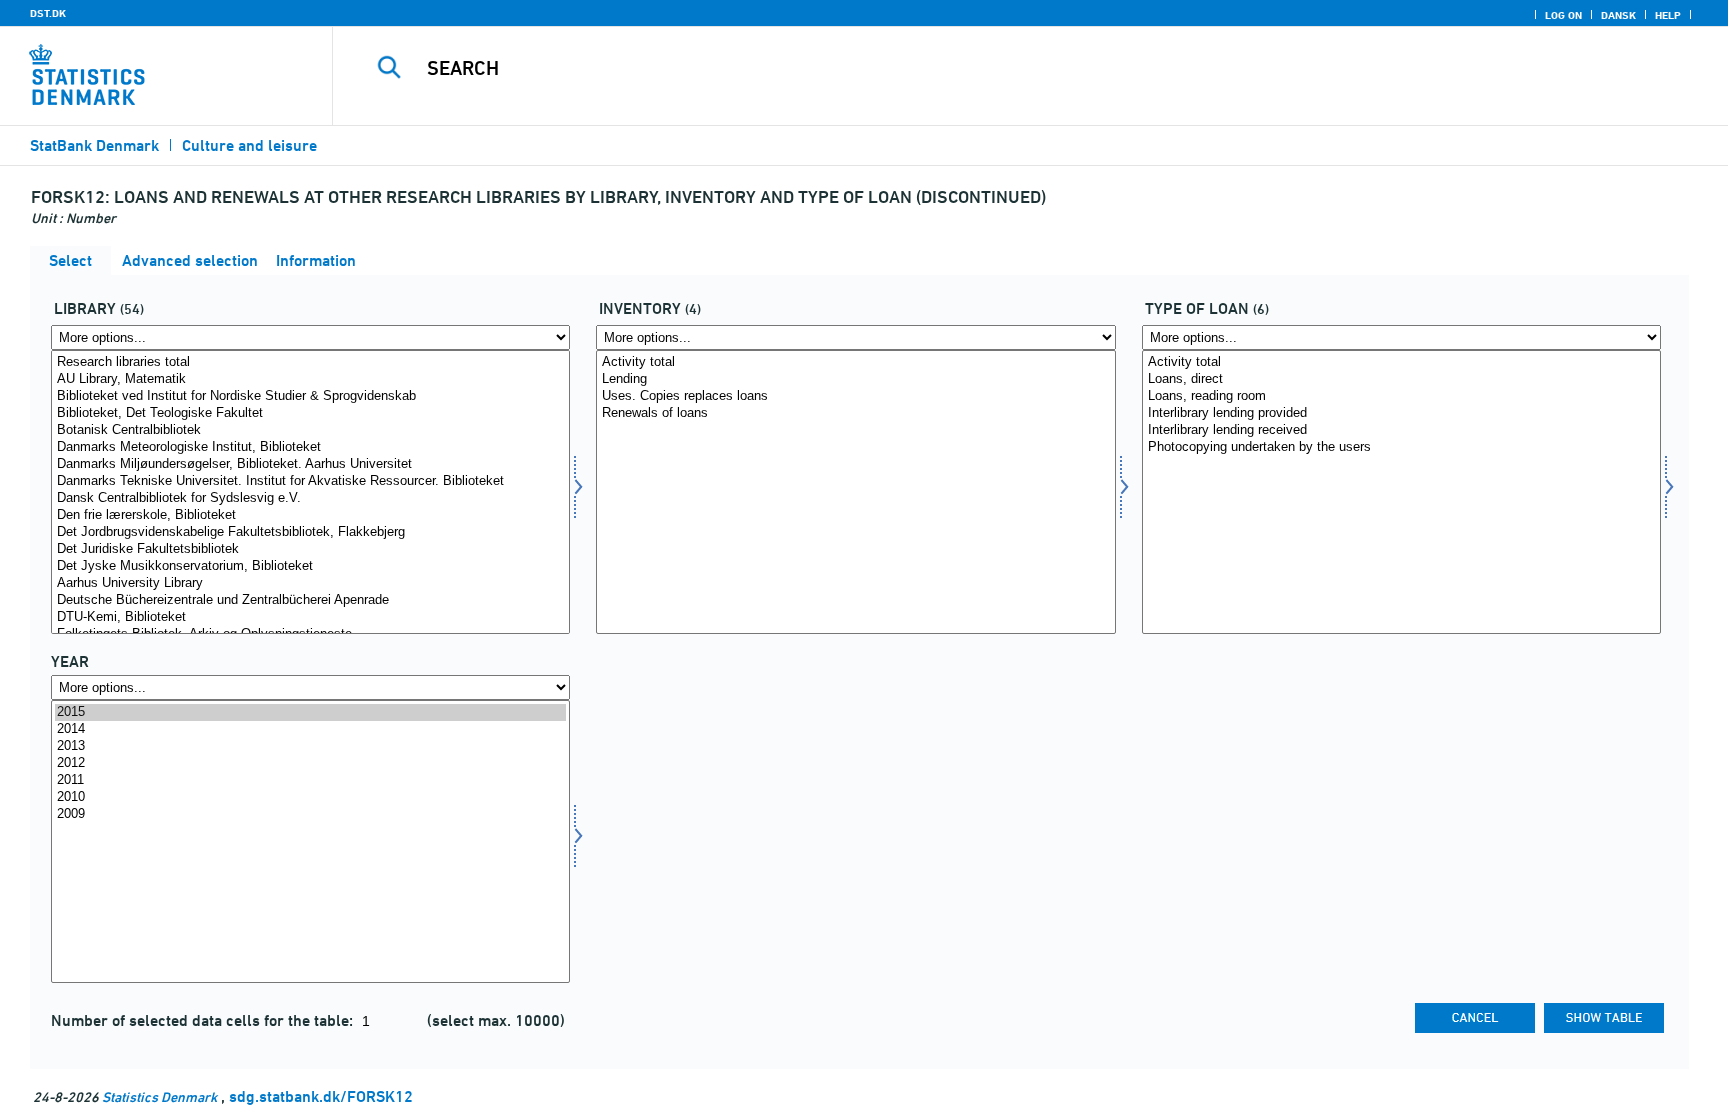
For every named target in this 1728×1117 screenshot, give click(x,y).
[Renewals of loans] (855, 413)
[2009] (310, 814)
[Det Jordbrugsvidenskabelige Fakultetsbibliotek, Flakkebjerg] (310, 532)
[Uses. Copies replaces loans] (855, 396)
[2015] (310, 712)
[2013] (310, 746)
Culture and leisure (249, 145)
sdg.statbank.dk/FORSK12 (321, 1096)
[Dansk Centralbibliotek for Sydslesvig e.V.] (310, 498)
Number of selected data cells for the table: (204, 1020)
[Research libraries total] (310, 362)
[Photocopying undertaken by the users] (1401, 447)
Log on (1563, 15)
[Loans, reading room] (1401, 396)
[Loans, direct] (1401, 379)
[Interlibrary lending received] (1401, 430)
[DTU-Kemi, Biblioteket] (310, 617)
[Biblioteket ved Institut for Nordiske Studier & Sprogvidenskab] (310, 396)
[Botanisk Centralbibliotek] (310, 430)
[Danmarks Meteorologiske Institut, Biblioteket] (310, 447)
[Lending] (855, 379)
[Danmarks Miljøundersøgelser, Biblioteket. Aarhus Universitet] (310, 464)
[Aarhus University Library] (310, 583)
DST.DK (48, 13)
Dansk (1618, 15)
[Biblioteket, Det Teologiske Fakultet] (310, 413)
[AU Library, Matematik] (310, 379)
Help (1668, 15)
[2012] (310, 763)
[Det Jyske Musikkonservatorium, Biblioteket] (310, 566)
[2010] (310, 797)
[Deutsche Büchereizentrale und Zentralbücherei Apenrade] (310, 600)
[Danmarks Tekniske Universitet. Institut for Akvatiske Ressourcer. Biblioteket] (310, 481)
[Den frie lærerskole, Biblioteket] (310, 515)
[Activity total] (855, 362)
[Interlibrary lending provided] (1401, 413)
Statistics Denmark (159, 1096)
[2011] (310, 780)
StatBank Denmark (94, 145)
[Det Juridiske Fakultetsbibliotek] (310, 549)
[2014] (310, 729)
